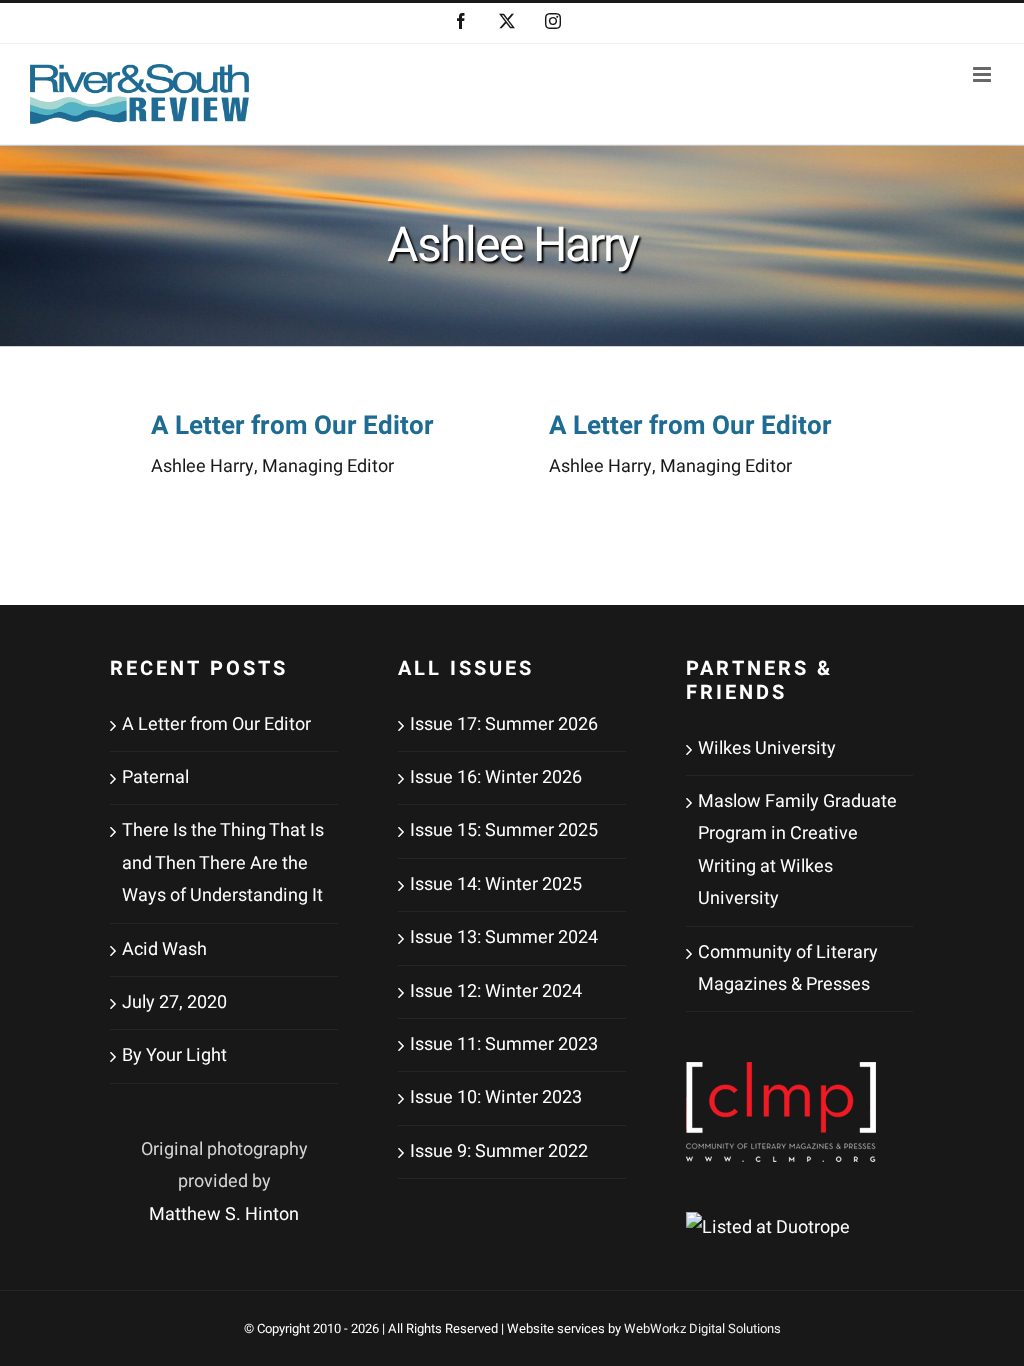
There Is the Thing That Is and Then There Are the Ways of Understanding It (223, 863)
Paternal (155, 777)
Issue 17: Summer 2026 (504, 724)
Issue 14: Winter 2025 (496, 884)
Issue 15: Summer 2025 (504, 830)
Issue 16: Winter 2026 (496, 777)
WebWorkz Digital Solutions (702, 1328)
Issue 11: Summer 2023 (504, 1044)
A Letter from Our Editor (292, 426)
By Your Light (174, 1055)
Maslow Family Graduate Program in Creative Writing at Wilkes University (797, 850)
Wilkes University (767, 748)
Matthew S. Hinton (224, 1214)
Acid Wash (164, 949)
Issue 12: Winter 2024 (496, 991)
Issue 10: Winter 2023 (496, 1097)
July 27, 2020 (174, 1002)
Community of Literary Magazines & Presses (788, 968)
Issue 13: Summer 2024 (504, 937)
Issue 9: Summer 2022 (499, 1151)
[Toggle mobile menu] (983, 74)
